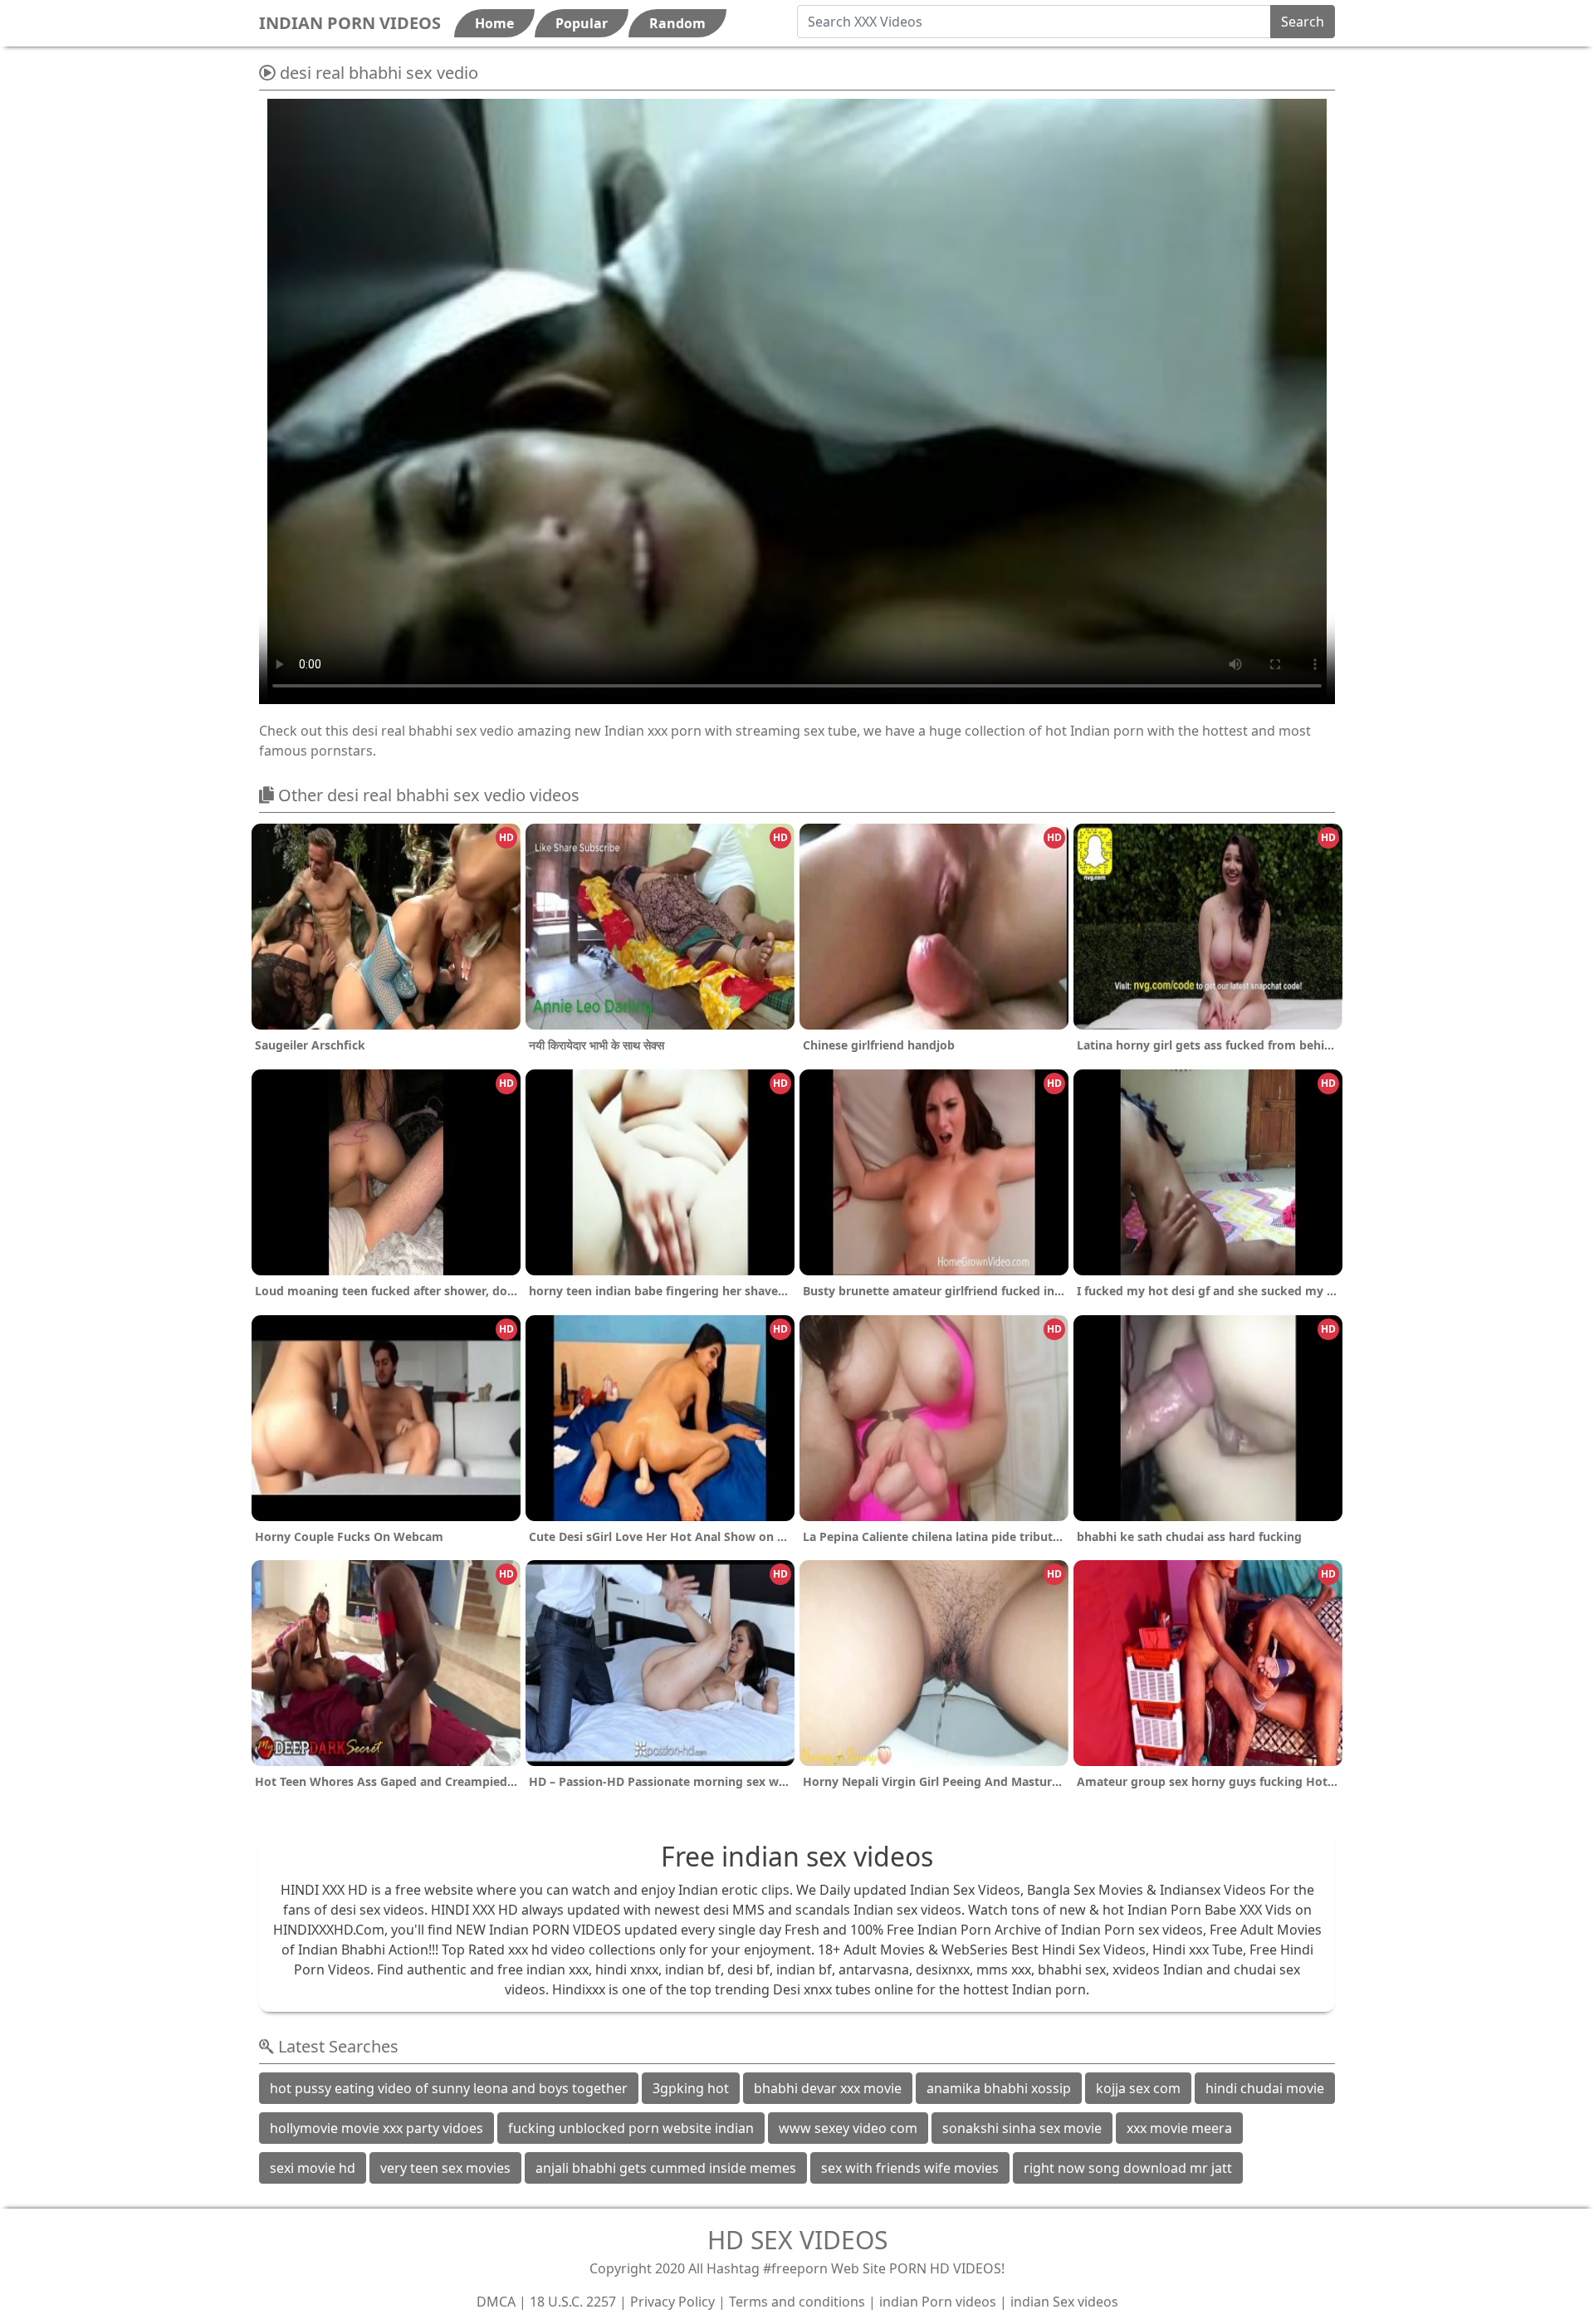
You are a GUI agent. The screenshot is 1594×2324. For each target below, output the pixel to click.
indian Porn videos (938, 2302)
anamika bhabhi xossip (999, 2088)
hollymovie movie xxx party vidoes (376, 2128)
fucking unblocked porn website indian (631, 2128)
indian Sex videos (1064, 2302)
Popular (582, 23)
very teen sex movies (445, 2168)
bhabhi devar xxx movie (828, 2088)
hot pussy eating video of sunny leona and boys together (449, 2088)
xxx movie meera (1179, 2128)
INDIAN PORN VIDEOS (350, 23)
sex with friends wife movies (910, 2168)
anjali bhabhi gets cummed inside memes (666, 2168)
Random (677, 23)
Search (1303, 22)
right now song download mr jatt (1128, 2168)
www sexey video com (848, 2128)
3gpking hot (691, 2088)
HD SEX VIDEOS (797, 2240)
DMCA (496, 2302)
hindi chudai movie (1265, 2088)
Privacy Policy (672, 2302)
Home (494, 23)
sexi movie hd (313, 2168)
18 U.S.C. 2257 (573, 2302)
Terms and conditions (797, 2302)
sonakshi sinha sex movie (1022, 2128)
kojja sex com (1138, 2088)
